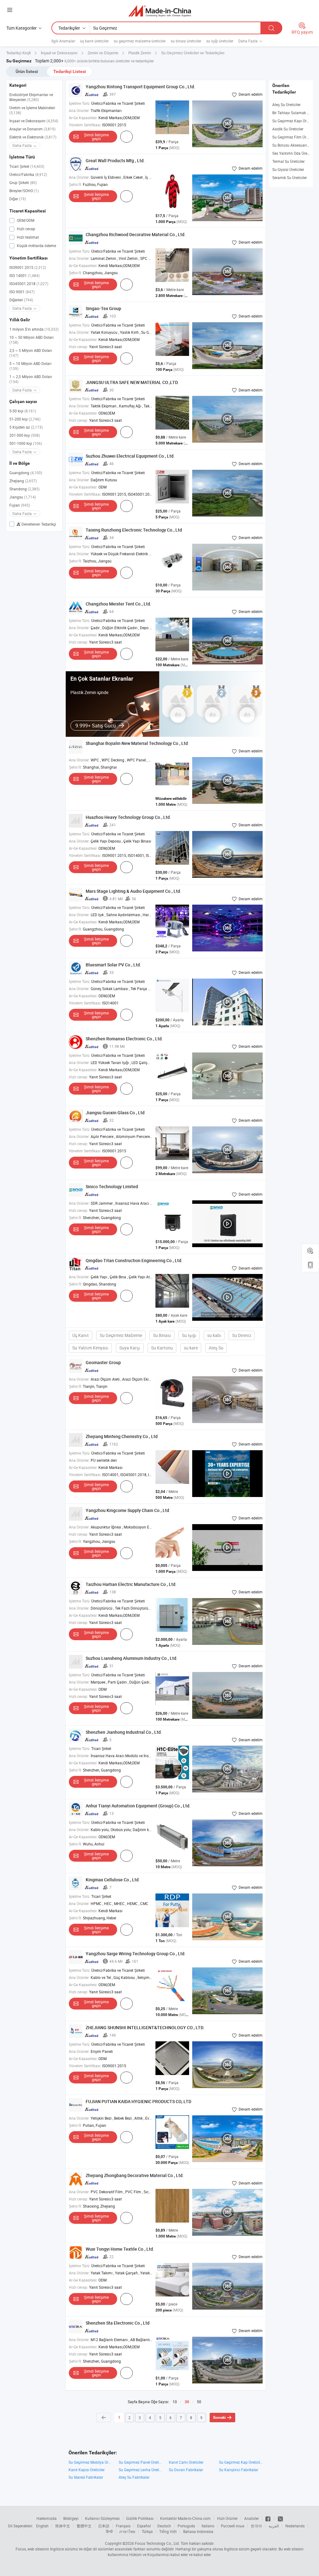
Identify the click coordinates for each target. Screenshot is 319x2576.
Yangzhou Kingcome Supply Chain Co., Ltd (127, 1510)
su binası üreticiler (186, 41)
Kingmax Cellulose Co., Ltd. (113, 1880)
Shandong (24, 489)
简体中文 (63, 2526)
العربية (274, 2526)
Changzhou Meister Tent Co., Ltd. (119, 604)
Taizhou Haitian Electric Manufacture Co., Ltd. (131, 1584)
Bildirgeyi (71, 2518)
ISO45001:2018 (29, 284)
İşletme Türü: (80, 103)
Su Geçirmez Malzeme (121, 1335)
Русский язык (233, 2526)
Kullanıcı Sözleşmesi (102, 2518)
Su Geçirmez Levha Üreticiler (141, 2470)
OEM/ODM (25, 220)
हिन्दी (109, 2531)
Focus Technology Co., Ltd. (157, 2543)
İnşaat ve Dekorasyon (34, 121)
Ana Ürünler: (79, 110)
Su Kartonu (162, 1348)
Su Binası (162, 1335)
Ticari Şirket (27, 166)
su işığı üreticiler (220, 41)
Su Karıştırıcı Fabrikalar (239, 2470)
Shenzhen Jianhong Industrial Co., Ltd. (124, 1732)
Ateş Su (216, 1348)
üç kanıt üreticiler (94, 41)
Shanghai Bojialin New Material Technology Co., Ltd (137, 743)
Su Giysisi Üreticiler (288, 169)
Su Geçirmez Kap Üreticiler (241, 2462)
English (42, 2526)
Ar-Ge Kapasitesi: (83, 118)
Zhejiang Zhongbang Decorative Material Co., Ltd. (135, 2175)
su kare (191, 1348)
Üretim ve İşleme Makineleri (32, 110)
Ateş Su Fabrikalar (134, 2477)
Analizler (252, 2518)
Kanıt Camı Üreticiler (186, 2462)
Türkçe (147, 2531)
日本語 (104, 2526)
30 (187, 2402)
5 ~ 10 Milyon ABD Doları (30, 366)
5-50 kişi (23, 411)
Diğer (18, 199)
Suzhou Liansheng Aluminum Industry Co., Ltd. (132, 1658)
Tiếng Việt (168, 2531)
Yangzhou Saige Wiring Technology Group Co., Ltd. (136, 1954)
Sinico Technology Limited (112, 1186)
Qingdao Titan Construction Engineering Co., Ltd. (134, 1260)
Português (186, 2526)
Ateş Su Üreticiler (286, 104)
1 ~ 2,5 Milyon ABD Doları (31, 379)
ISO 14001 (24, 275)
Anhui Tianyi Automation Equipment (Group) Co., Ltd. (138, 1806)
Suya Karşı (130, 1348)
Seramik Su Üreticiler (290, 177)
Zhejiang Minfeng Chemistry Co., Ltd (122, 1436)
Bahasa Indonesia (198, 2531)
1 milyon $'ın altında (34, 329)
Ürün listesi (27, 71)
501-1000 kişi (26, 443)
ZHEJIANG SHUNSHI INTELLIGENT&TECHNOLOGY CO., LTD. (145, 2027)
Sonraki (219, 2418)
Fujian (20, 505)
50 (199, 2402)
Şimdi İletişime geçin (96, 137)
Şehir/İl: (75, 184)
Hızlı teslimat (27, 237)
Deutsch (164, 2526)
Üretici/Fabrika (28, 174)
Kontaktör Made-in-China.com (185, 2518)
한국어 (256, 2526)
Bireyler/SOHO (24, 191)
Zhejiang (23, 481)
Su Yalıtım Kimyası (90, 1348)
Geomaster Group (103, 1362)
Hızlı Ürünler (227, 2518)
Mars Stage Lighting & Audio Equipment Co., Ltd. (133, 891)
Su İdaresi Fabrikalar (86, 2477)
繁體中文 (84, 2526)
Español (144, 2526)
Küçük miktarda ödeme (36, 245)
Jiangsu (23, 497)
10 (175, 2402)
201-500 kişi (25, 435)
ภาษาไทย (127, 2531)
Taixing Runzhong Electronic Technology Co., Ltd (134, 530)
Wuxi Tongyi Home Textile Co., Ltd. (120, 2249)
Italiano (208, 2526)
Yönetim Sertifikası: (85, 125)
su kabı (214, 1335)
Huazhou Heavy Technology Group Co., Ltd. (128, 817)
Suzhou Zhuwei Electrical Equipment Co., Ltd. (130, 456)
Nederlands (295, 2526)
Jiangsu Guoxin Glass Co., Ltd (115, 1113)
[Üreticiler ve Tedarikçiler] (160, 11)
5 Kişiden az (26, 427)
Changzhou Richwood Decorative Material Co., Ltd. (136, 234)
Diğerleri (21, 300)
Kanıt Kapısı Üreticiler (87, 2470)
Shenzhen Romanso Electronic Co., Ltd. (124, 1039)
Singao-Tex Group (103, 308)
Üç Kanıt (81, 1335)
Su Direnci (242, 1335)
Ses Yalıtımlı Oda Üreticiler (294, 153)
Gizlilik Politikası (140, 2518)
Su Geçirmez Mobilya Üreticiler (90, 2462)
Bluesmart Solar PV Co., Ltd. (113, 965)
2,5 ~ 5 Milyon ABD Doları (31, 353)
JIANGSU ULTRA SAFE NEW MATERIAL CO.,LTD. (132, 382)
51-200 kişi (25, 419)
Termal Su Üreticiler (288, 161)
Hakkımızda (47, 2518)
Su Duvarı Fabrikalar (186, 2470)
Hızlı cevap (26, 229)
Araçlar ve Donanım (32, 129)
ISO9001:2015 (28, 267)
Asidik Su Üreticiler (288, 129)
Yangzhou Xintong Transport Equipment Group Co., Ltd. (140, 87)
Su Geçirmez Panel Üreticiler (141, 2462)
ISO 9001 (22, 292)
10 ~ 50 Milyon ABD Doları (31, 340)
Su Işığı (189, 1335)
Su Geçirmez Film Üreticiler (295, 137)
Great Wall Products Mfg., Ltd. (115, 160)
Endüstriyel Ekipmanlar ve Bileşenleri (31, 97)
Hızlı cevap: (79, 347)
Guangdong (26, 473)
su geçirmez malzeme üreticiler (140, 41)
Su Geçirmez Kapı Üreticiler (295, 121)
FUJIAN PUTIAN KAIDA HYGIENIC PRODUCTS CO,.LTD (138, 2101)
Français (123, 2526)
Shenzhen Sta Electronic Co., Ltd (118, 2323)
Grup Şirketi (23, 182)
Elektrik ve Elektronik (33, 137)
